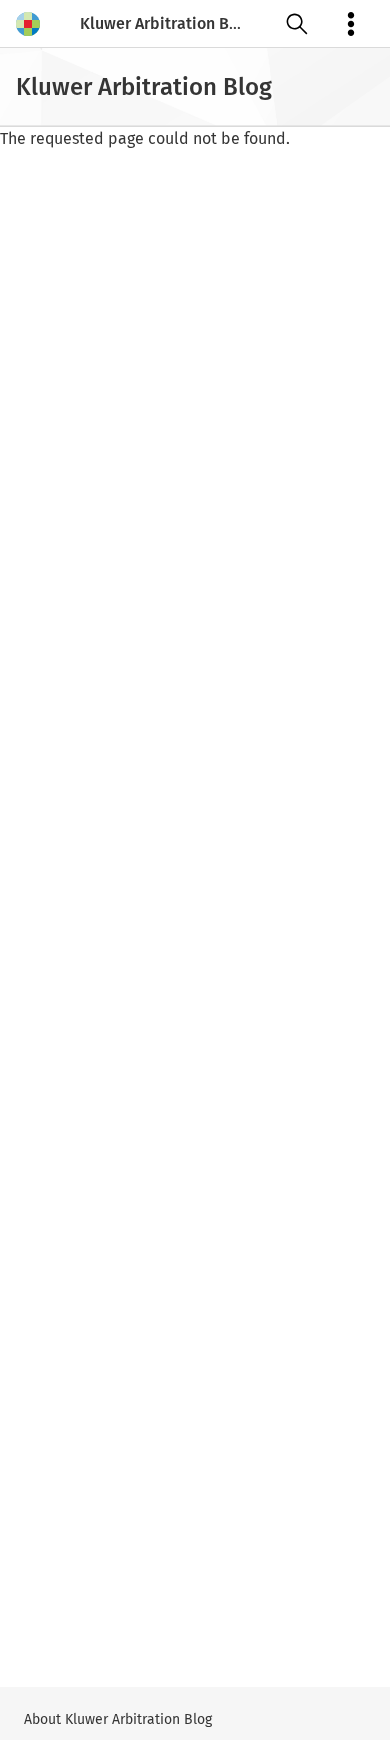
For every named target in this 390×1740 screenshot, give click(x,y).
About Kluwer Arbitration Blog (118, 1719)
